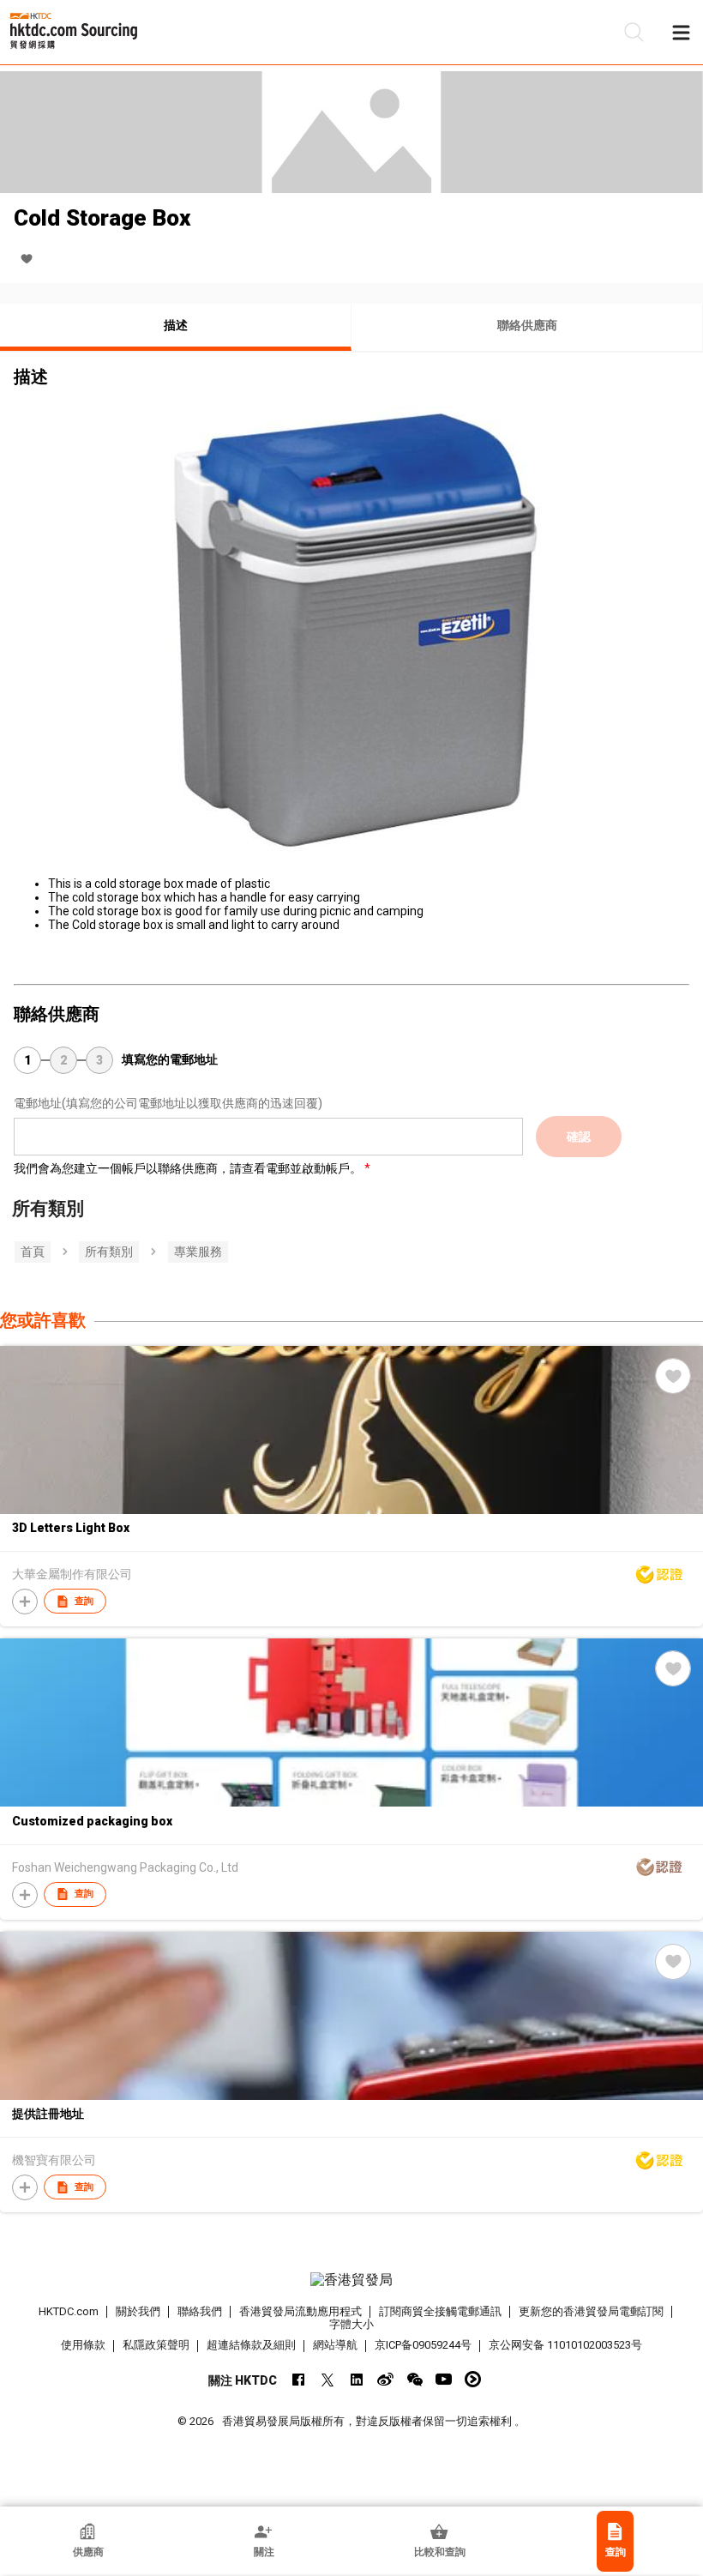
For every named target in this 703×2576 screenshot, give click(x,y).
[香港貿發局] (352, 2280)
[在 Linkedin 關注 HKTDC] (356, 2379)
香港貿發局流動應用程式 (300, 2311)
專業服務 (198, 1252)
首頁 (33, 1252)
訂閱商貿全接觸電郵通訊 (440, 2311)
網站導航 (335, 2345)
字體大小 (351, 2324)
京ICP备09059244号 (423, 2345)
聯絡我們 (200, 2311)
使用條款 (83, 2345)
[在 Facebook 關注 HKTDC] (298, 2379)
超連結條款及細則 (251, 2345)
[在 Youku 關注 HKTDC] (473, 2379)
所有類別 (109, 1252)
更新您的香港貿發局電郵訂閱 (591, 2311)
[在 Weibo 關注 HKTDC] (385, 2379)
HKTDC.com (69, 2311)
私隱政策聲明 (156, 2345)
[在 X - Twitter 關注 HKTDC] (327, 2379)
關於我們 (138, 2311)
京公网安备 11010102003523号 (565, 2345)
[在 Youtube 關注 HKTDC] (444, 2379)
